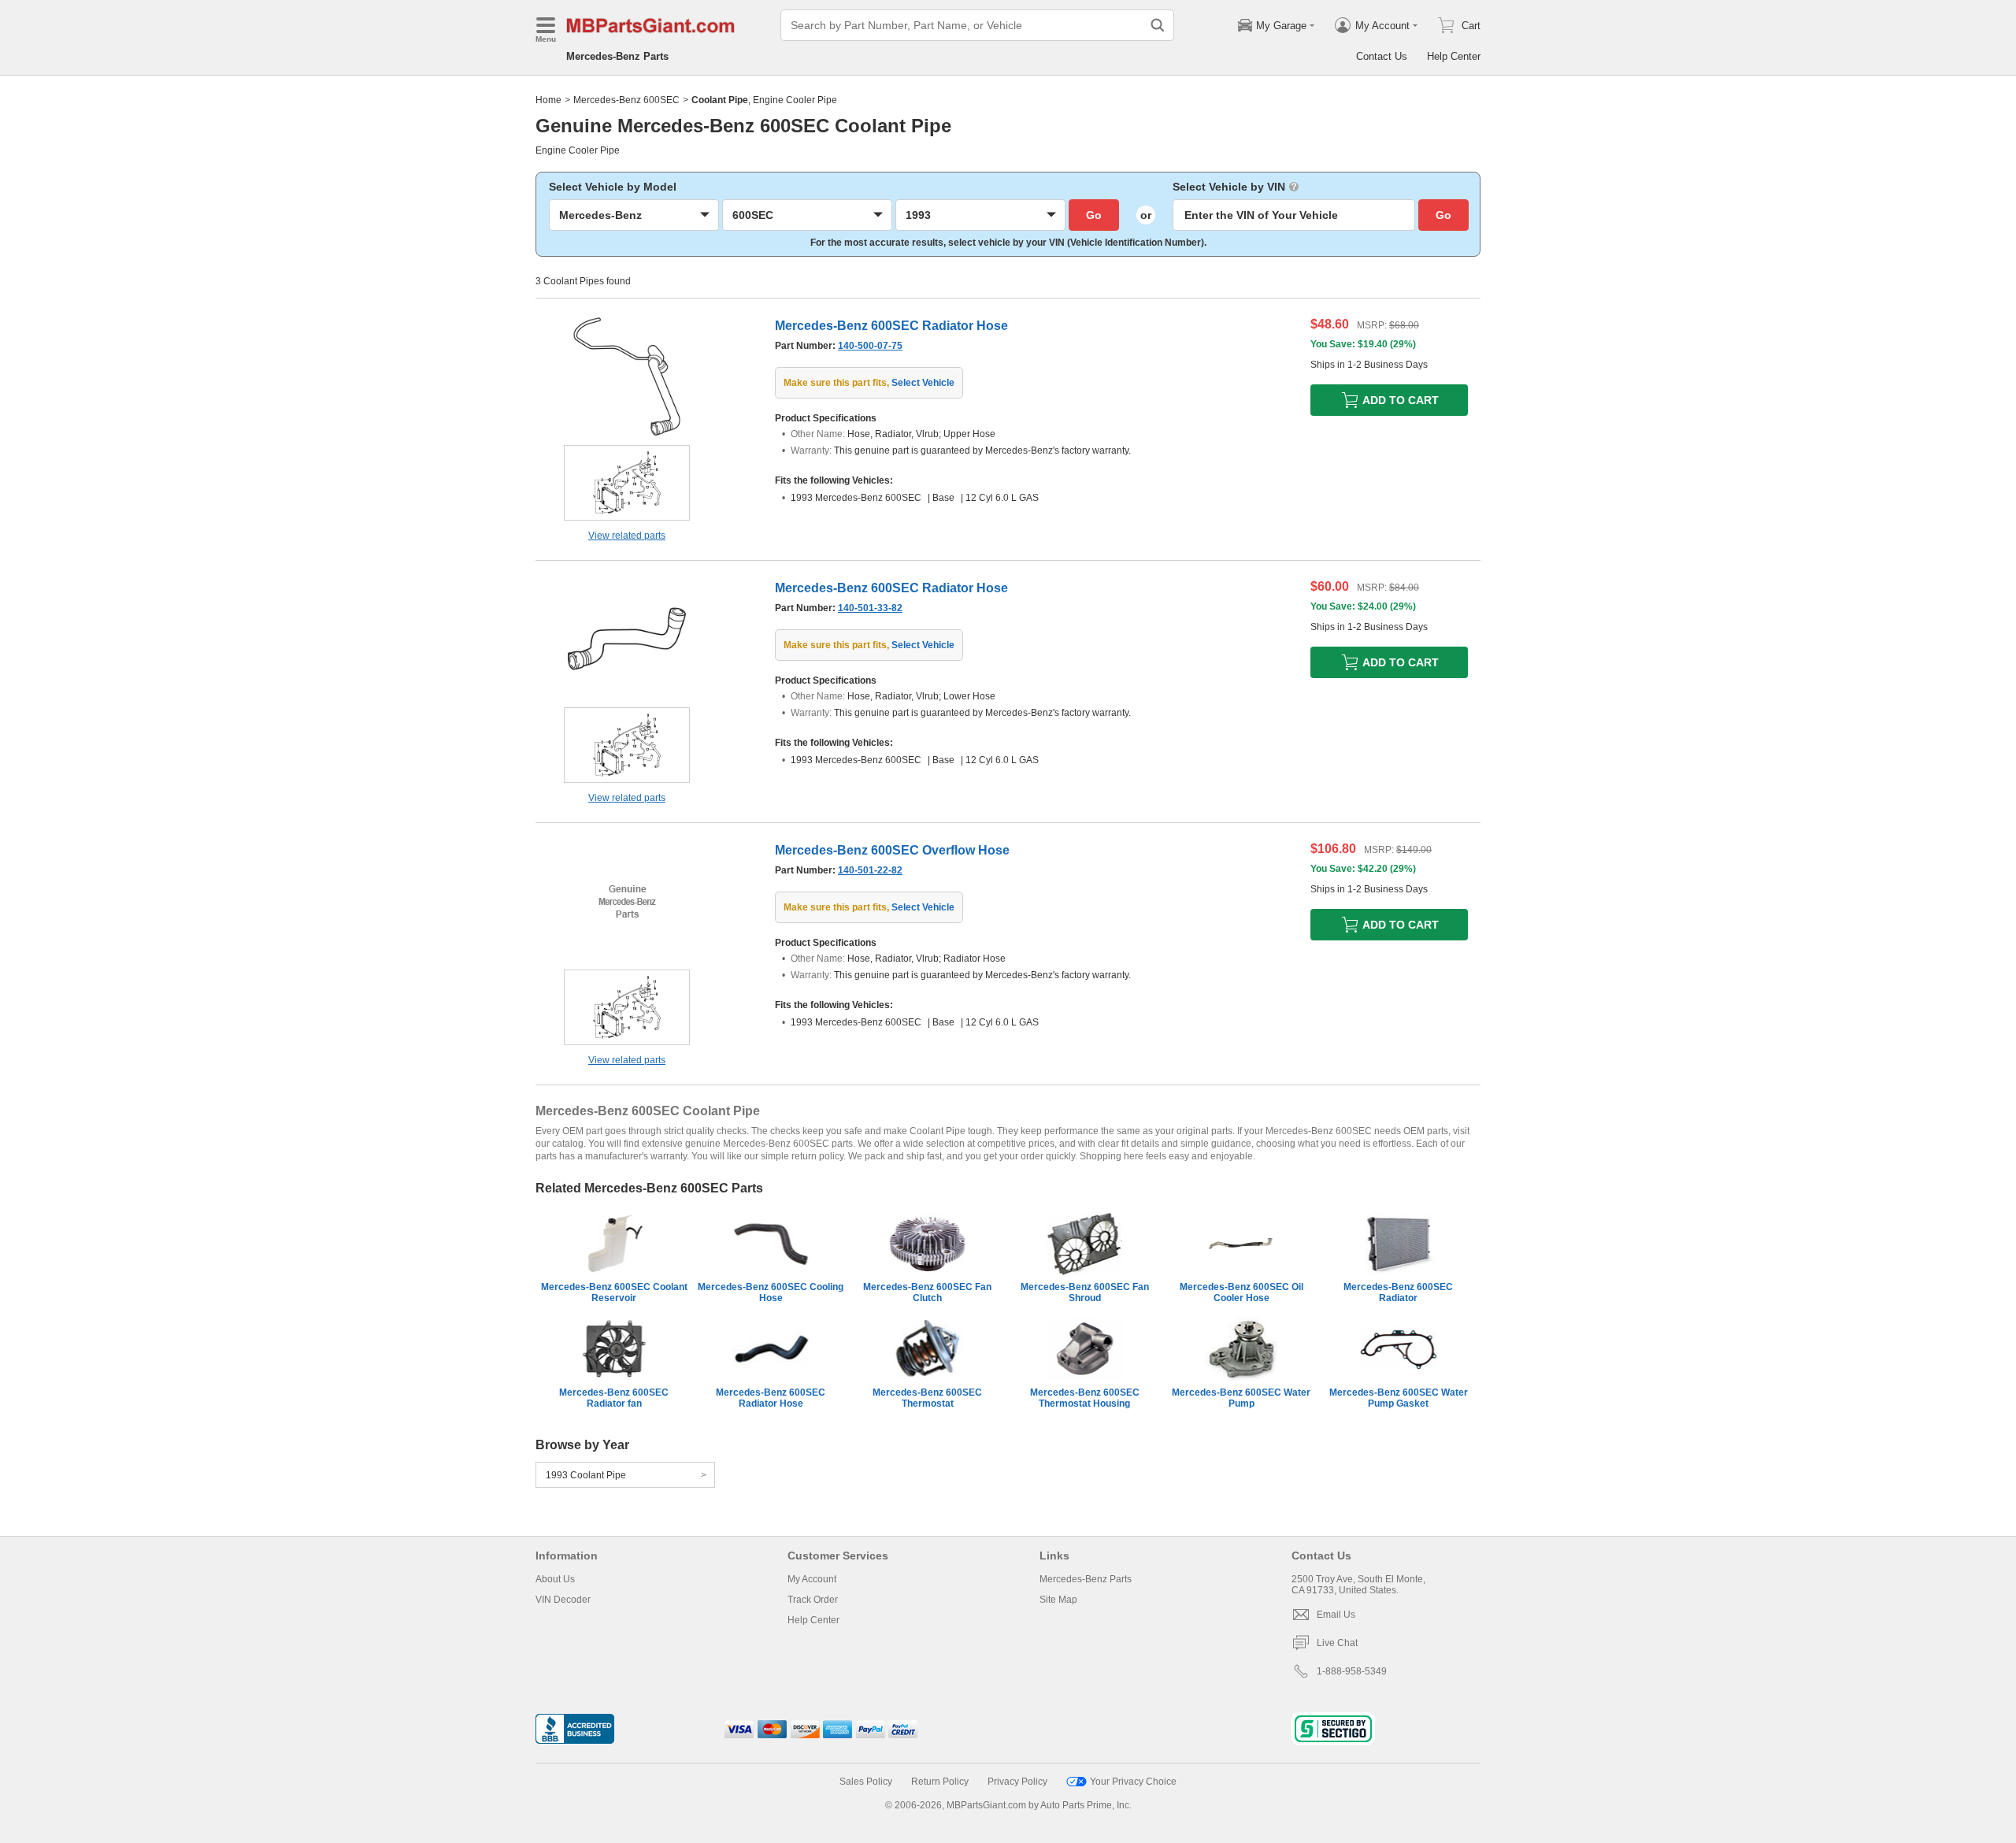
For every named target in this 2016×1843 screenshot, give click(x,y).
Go (1094, 215)
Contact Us (1382, 56)
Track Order (813, 1600)
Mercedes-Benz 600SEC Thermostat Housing (1085, 1398)
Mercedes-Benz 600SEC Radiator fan (614, 1398)
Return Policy (940, 1782)
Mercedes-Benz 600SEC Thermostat (927, 1398)
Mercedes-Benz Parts (617, 56)
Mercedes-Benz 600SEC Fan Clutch (927, 1292)
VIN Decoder (563, 1600)
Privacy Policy (1017, 1782)
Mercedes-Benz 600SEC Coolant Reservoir (614, 1292)
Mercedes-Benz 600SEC (626, 100)
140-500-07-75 (870, 346)
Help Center (1454, 56)
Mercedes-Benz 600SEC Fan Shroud (1085, 1292)
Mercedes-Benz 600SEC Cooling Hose (771, 1292)
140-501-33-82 (870, 608)
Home (548, 100)
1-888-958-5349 (1352, 1671)
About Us (555, 1579)
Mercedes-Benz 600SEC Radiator (1398, 1292)
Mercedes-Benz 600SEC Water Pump (1241, 1398)
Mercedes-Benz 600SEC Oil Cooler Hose (1241, 1292)
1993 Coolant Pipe (586, 1475)
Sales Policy (866, 1782)
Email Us (1336, 1615)
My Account (812, 1579)
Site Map (1058, 1600)
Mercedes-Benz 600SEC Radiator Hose (771, 1398)
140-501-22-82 (870, 870)
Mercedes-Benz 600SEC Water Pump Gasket (1399, 1398)
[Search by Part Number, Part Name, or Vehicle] (1158, 25)
